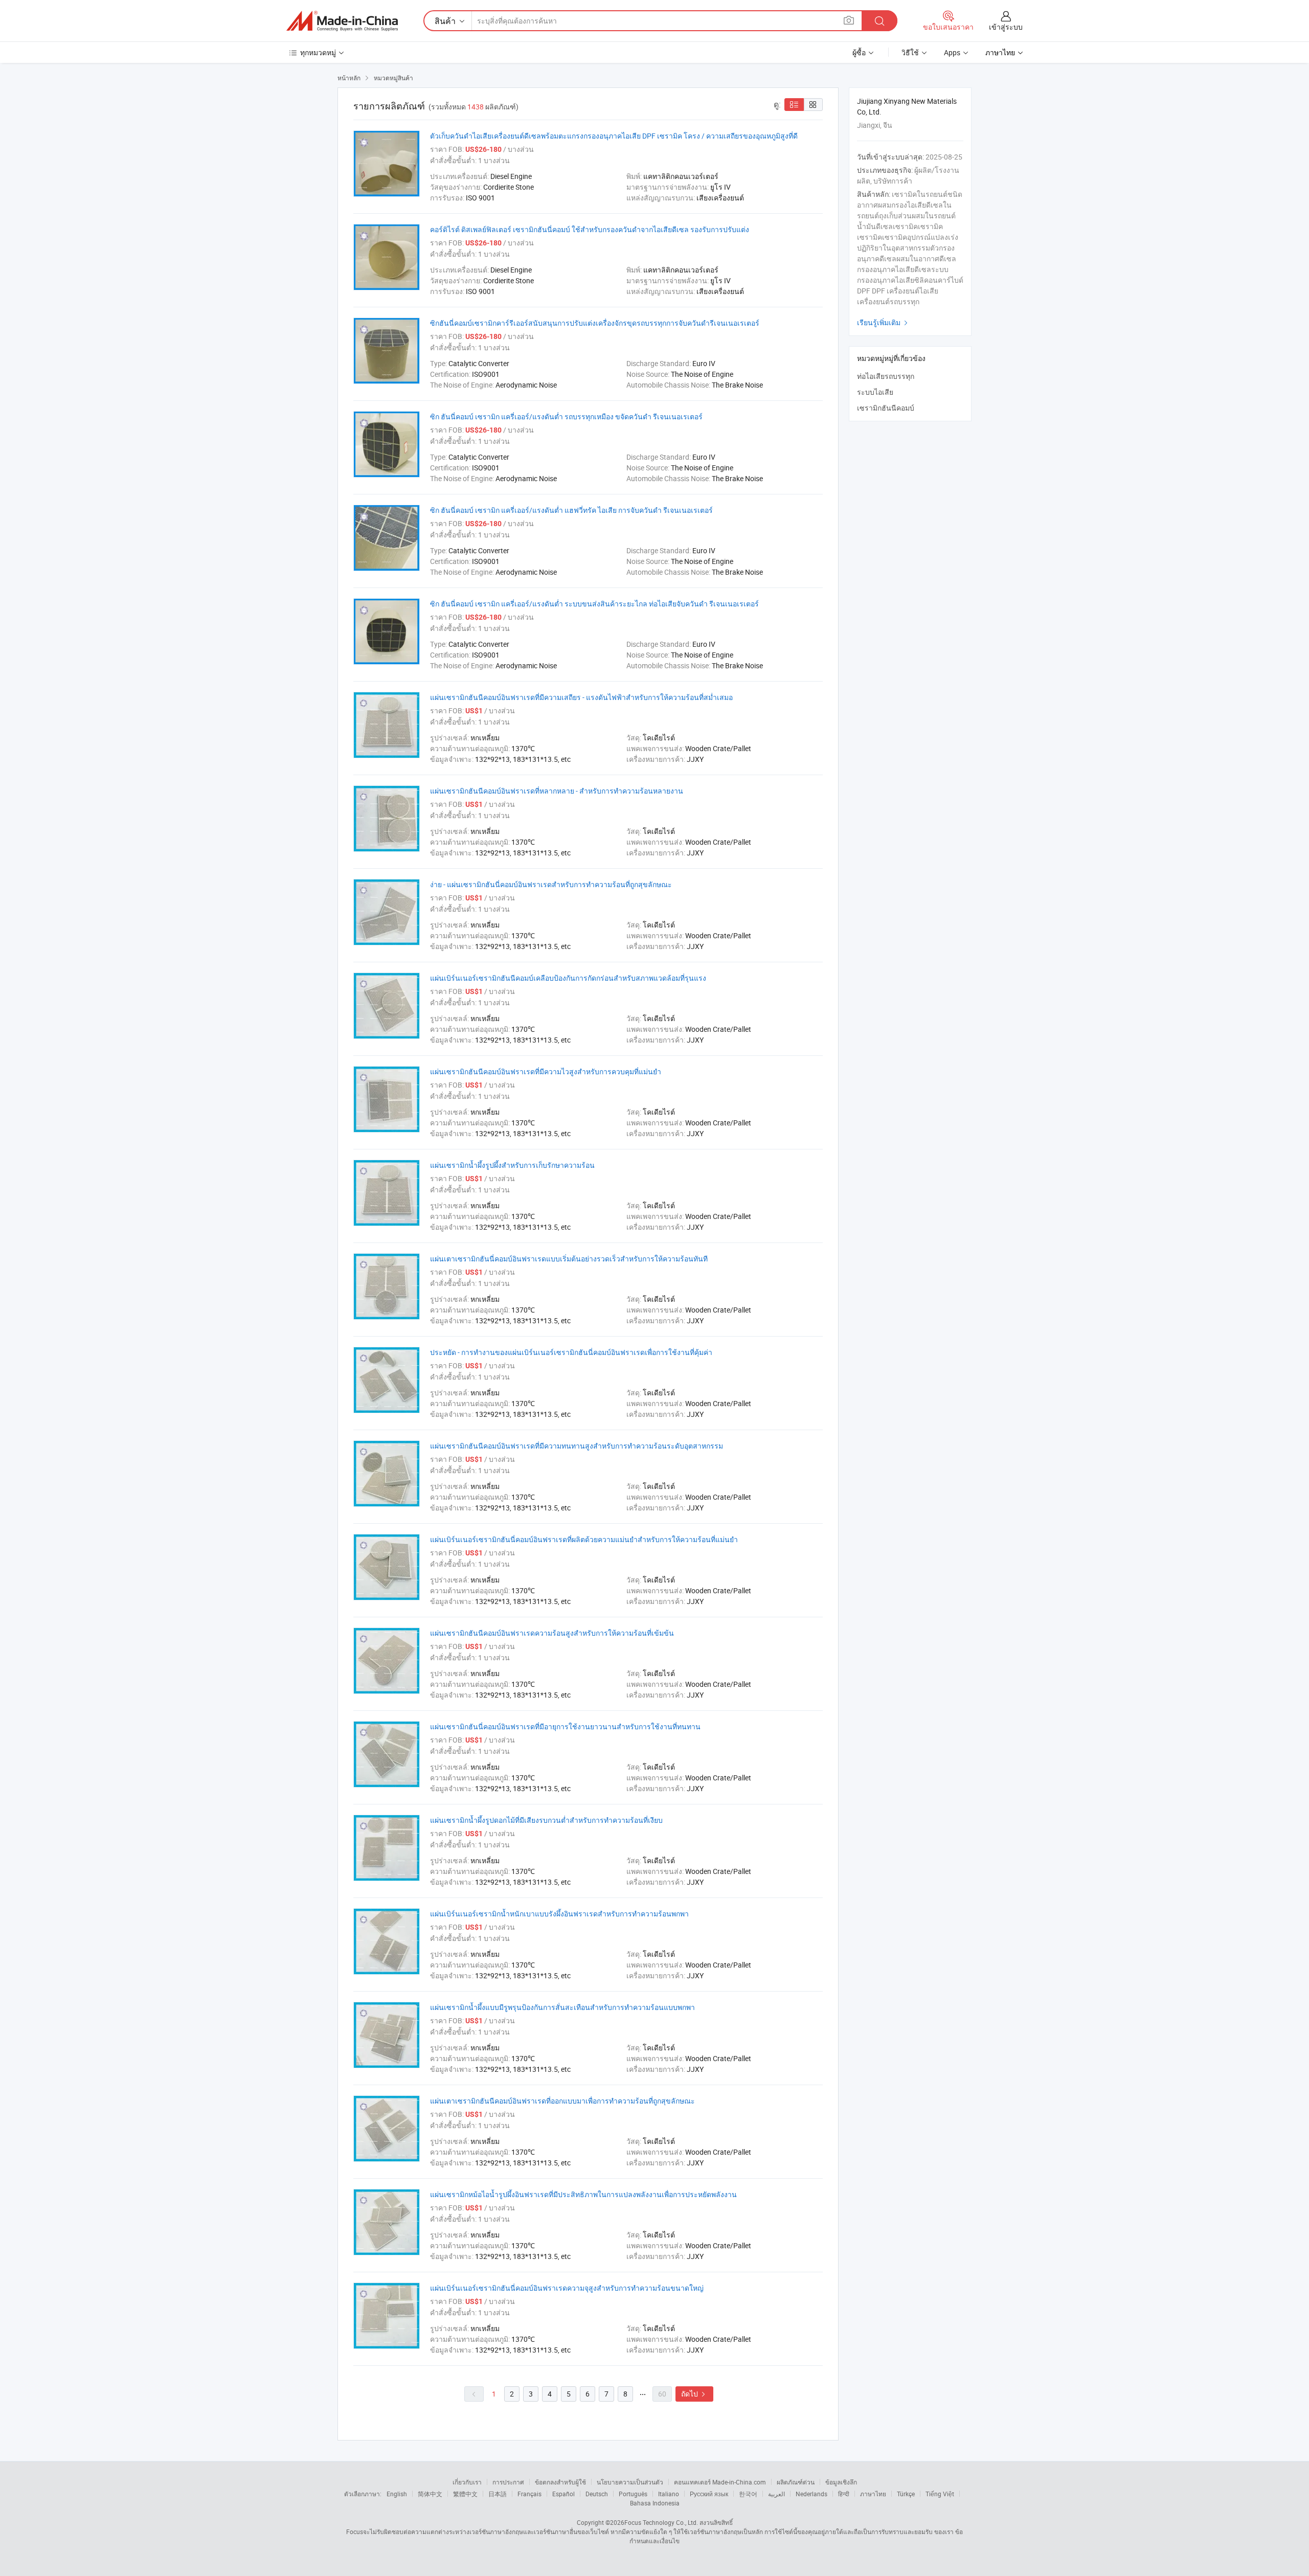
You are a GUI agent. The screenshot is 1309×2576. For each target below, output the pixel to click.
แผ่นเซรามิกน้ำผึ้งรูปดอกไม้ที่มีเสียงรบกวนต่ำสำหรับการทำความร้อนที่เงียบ (546, 1820)
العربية (776, 2494)
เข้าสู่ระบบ (1006, 27)
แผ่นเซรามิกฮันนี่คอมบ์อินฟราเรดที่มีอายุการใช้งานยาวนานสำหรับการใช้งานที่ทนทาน (565, 1726)
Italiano (669, 2494)
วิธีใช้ (910, 52)
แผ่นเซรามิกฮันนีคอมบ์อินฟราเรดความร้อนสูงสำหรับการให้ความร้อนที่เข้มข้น (552, 1633)
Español (563, 2494)
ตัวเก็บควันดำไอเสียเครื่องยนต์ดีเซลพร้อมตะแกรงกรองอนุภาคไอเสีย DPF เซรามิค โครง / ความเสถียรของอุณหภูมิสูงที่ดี (614, 136)
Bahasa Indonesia (655, 2503)
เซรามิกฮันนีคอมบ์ (886, 408)
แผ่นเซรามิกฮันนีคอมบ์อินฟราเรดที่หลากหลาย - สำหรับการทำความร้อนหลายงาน (557, 791)
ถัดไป (694, 2394)
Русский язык (709, 2494)
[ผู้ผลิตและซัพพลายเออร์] (342, 21)
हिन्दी (844, 2494)
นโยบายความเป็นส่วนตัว (630, 2482)
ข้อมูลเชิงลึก (841, 2482)
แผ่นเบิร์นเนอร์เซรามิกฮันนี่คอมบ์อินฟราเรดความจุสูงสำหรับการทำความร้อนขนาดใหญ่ (567, 2288)
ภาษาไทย (873, 2494)
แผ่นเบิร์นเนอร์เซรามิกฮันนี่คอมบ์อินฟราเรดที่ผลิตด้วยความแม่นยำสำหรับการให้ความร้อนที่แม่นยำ (584, 1539)
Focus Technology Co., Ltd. (661, 2522)
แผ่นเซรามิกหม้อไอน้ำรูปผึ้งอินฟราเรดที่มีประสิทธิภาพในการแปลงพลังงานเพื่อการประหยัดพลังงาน (583, 2194)
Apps (952, 52)
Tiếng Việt (940, 2494)
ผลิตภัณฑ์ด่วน (796, 2482)
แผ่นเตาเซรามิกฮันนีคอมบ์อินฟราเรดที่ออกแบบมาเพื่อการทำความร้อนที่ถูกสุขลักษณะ (562, 2101)
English (397, 2494)
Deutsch (597, 2494)
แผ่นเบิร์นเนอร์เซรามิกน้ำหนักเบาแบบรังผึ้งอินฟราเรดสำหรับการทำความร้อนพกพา (559, 1914)
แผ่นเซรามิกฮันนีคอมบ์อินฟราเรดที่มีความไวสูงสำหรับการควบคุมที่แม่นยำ (546, 1071)
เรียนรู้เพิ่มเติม (884, 322)
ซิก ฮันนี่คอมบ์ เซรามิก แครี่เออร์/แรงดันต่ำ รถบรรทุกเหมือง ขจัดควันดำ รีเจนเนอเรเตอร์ (566, 416)
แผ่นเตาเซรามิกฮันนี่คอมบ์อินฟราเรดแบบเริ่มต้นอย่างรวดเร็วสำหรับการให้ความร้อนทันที (569, 1259)
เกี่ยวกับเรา (467, 2482)
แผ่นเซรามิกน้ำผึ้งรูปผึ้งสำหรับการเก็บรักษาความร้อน (512, 1165)
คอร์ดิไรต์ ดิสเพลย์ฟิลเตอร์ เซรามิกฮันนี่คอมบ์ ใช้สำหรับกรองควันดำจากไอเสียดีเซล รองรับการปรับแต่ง (590, 229)
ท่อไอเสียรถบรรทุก (886, 376)
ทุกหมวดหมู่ (318, 52)
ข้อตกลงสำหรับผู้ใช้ (560, 2482)
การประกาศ (508, 2482)
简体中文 (430, 2494)
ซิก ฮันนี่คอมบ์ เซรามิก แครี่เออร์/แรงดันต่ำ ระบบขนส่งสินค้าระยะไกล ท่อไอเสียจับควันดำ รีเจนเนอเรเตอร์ (594, 604)
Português (633, 2494)
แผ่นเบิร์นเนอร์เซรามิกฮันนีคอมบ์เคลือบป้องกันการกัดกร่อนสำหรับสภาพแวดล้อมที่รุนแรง (568, 978)
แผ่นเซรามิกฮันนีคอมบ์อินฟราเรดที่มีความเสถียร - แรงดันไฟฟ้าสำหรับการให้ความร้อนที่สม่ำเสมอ (581, 697)
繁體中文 (465, 2494)
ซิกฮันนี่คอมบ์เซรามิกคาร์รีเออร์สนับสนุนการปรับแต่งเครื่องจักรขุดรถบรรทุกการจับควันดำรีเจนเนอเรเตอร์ (595, 323)
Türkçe (906, 2494)
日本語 (498, 2494)
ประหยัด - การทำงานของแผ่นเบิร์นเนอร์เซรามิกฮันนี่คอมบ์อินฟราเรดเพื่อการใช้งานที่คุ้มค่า (571, 1352)
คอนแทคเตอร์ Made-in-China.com (720, 2482)
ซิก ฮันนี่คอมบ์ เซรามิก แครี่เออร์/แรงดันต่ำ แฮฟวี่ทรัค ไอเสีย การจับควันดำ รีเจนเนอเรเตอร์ (571, 510)
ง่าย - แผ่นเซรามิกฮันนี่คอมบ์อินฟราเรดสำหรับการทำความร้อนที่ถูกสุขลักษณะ (551, 884)
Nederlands (811, 2494)
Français (529, 2494)
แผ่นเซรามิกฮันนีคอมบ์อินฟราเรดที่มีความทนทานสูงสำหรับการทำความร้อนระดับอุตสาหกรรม (577, 1446)
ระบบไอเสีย (875, 392)
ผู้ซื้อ (859, 52)
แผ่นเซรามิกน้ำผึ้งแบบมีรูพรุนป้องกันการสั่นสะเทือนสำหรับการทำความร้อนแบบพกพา (562, 2007)
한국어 (748, 2494)
